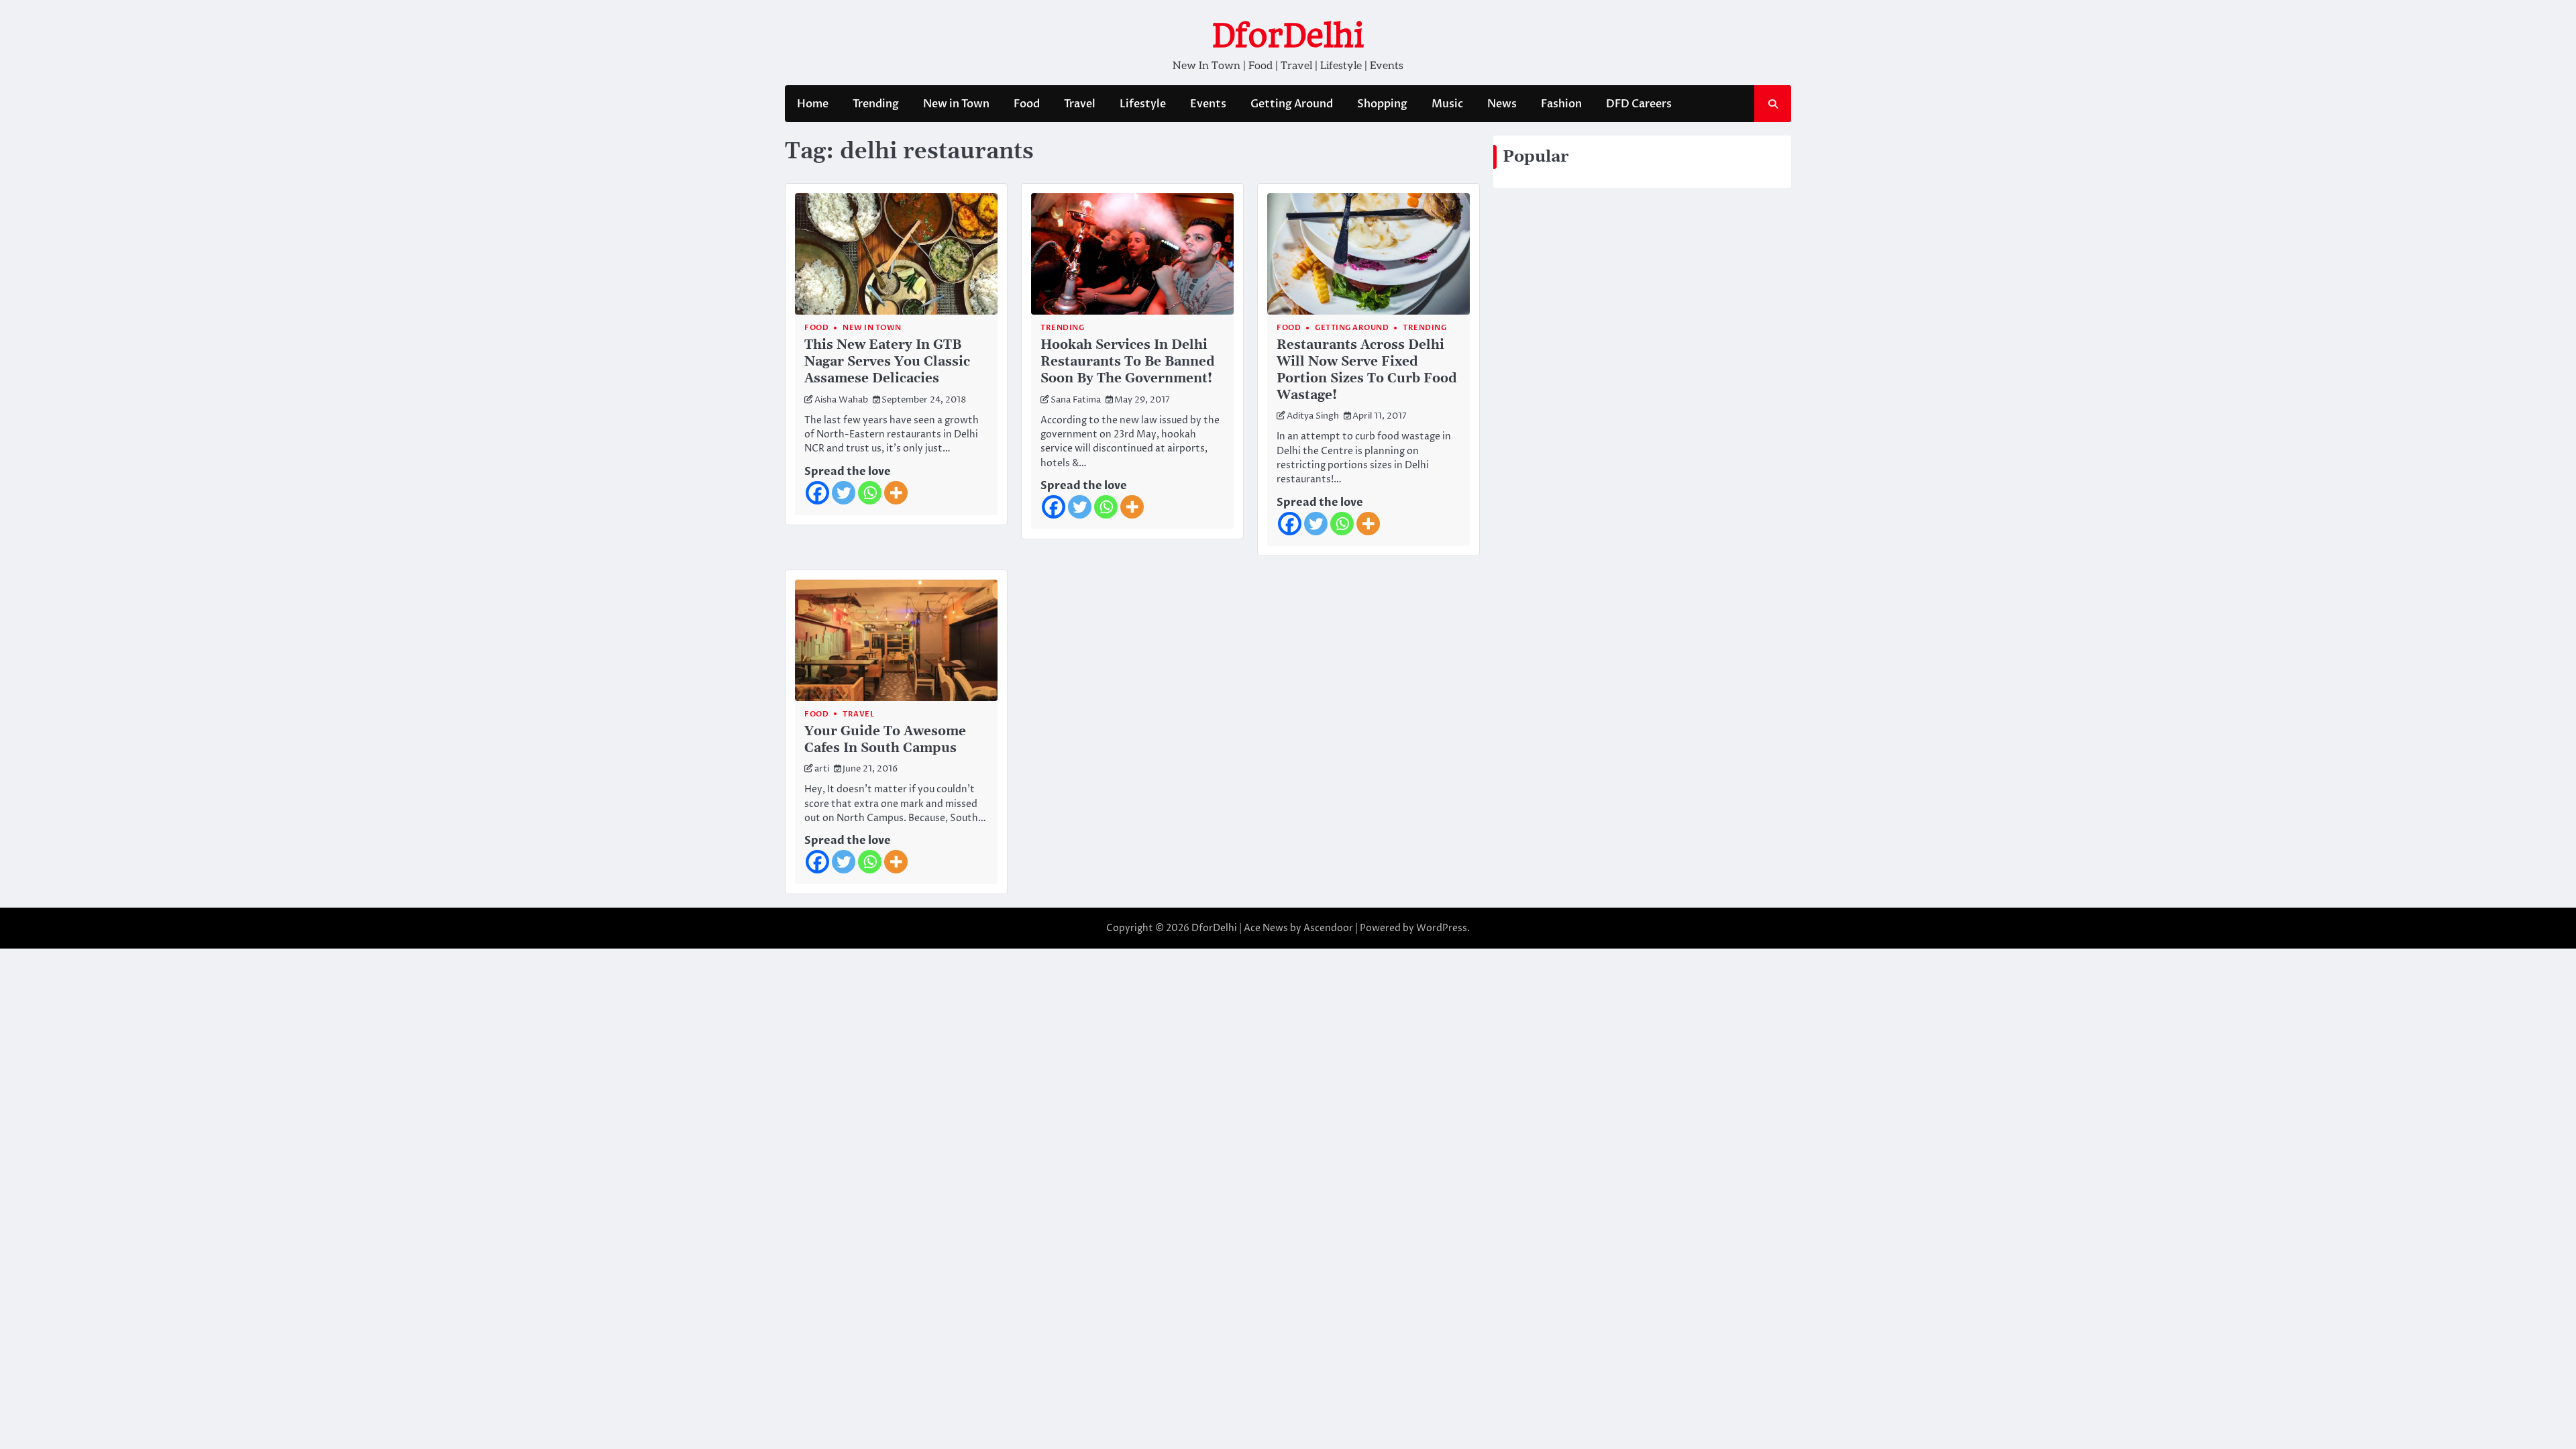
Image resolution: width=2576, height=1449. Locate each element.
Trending (876, 104)
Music (1447, 104)
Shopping (1382, 104)
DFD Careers (1639, 104)
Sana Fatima (1076, 400)
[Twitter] (844, 493)
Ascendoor (1328, 928)
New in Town (956, 104)
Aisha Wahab (841, 400)
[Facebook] (817, 493)
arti (822, 769)
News (1502, 104)
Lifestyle (1143, 104)
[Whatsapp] (870, 493)
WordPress (1442, 928)
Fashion (1561, 104)
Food (1027, 104)
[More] (896, 493)
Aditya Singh (1313, 416)
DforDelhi (1288, 36)
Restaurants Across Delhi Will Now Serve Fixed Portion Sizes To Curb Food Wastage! (1367, 370)
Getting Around (1292, 104)
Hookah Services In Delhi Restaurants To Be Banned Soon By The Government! (1128, 362)
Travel (1080, 104)
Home (813, 104)
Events (1208, 104)
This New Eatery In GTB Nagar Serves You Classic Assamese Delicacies (887, 362)
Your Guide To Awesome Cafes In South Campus (885, 740)
